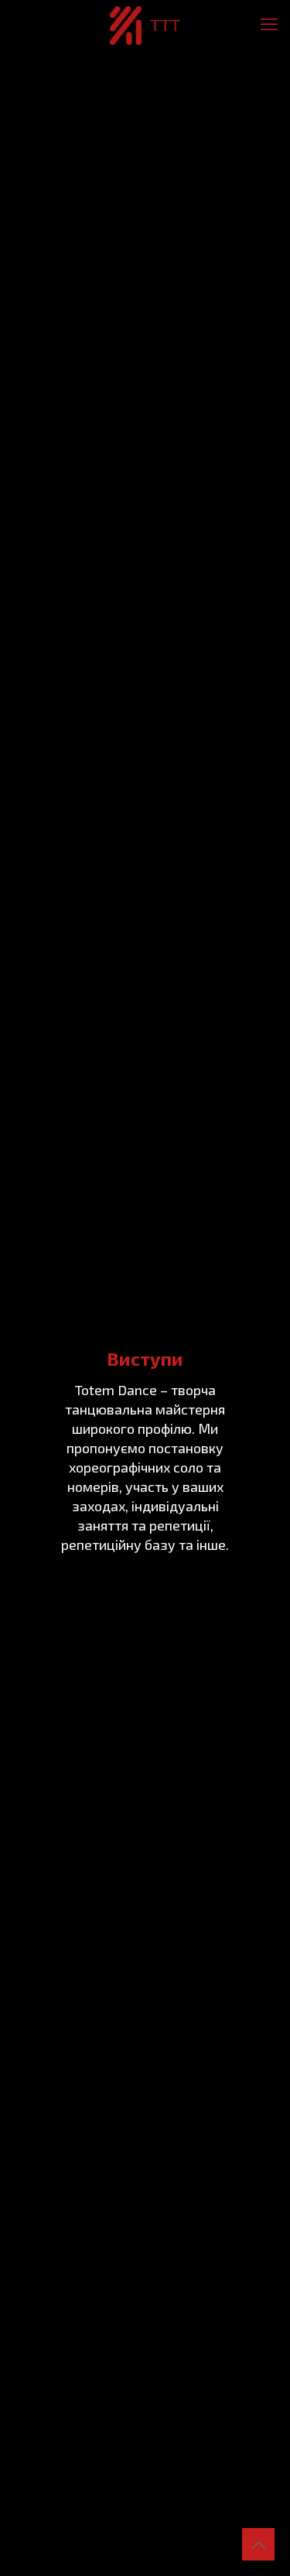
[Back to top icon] (258, 2544)
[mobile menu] (269, 23)
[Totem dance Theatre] (145, 23)
